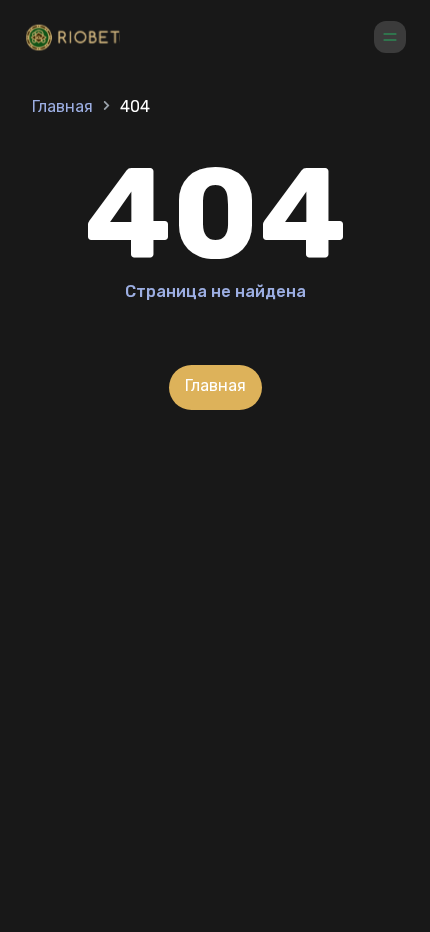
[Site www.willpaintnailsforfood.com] (76, 39)
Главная (62, 106)
